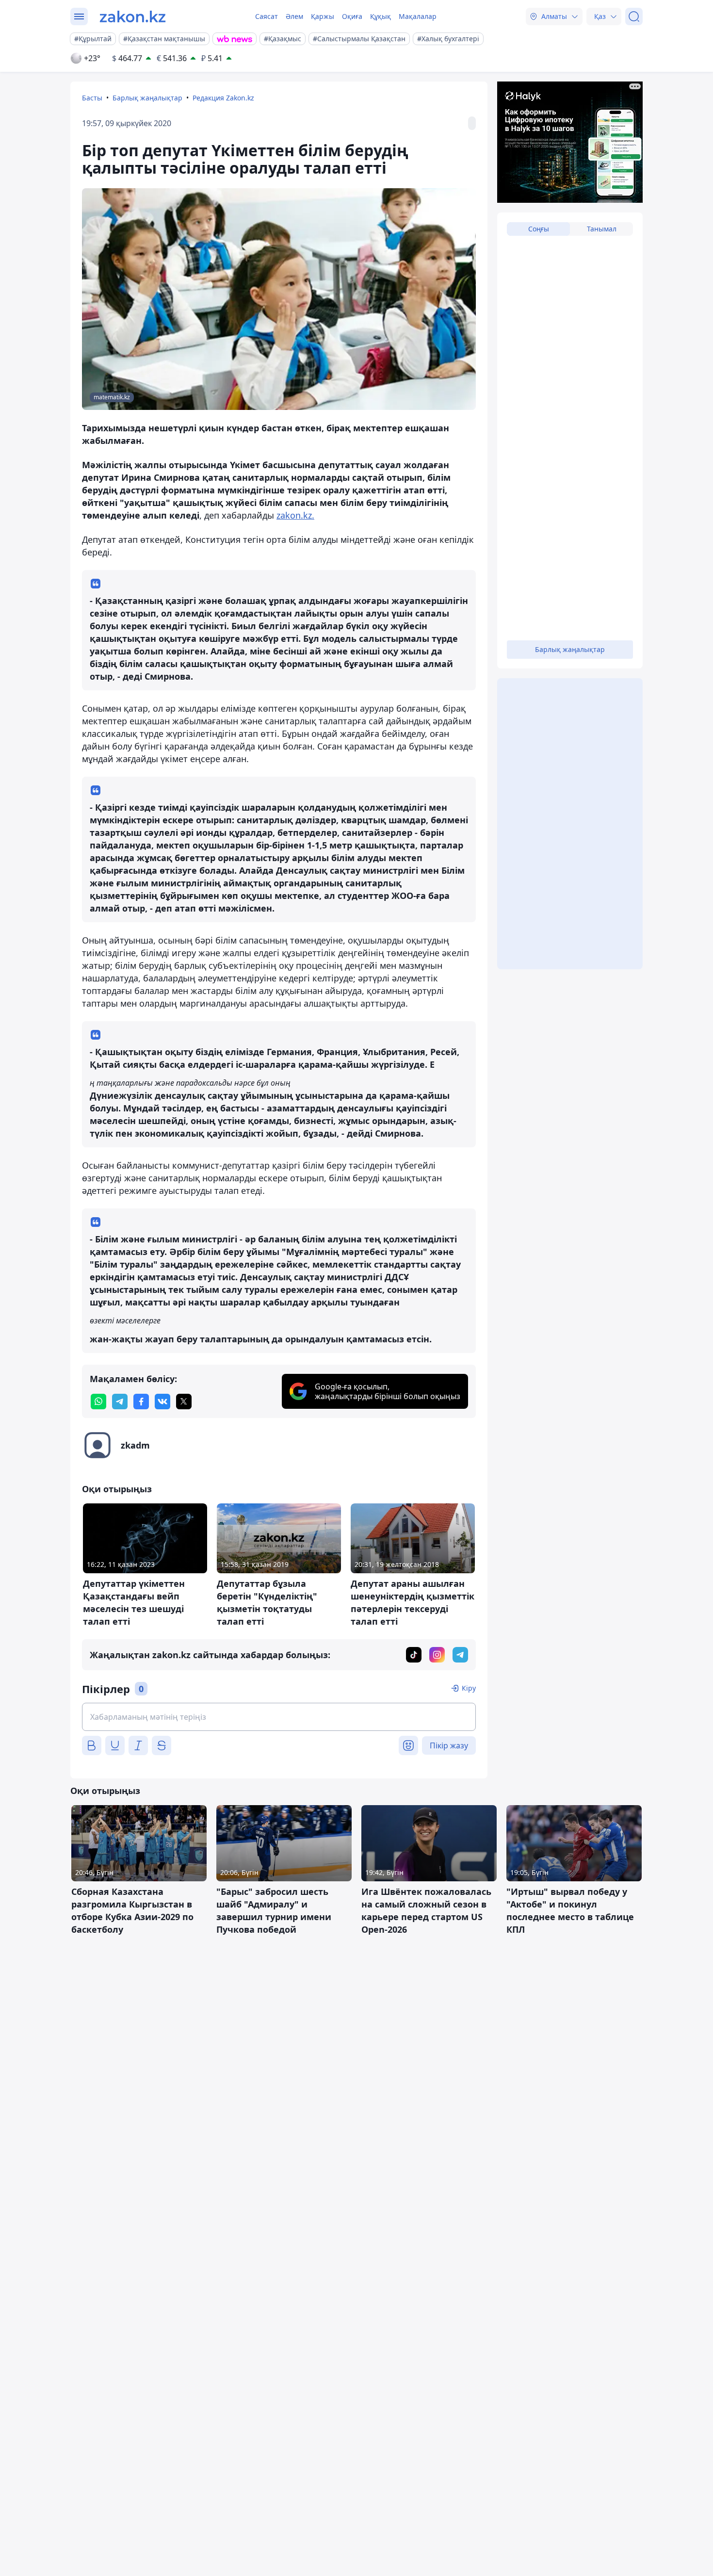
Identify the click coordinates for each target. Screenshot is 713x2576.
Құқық (381, 16)
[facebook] (141, 1402)
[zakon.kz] (133, 16)
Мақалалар (418, 16)
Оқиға (352, 16)
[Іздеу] (634, 16)
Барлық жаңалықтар (147, 98)
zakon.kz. (295, 515)
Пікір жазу (449, 1745)
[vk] (162, 1402)
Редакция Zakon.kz (223, 98)
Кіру (469, 1688)
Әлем (294, 16)
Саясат (267, 16)
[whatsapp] (98, 1402)
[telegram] (120, 1402)
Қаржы (323, 16)
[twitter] (184, 1402)
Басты (92, 98)
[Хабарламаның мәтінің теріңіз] (279, 1717)
